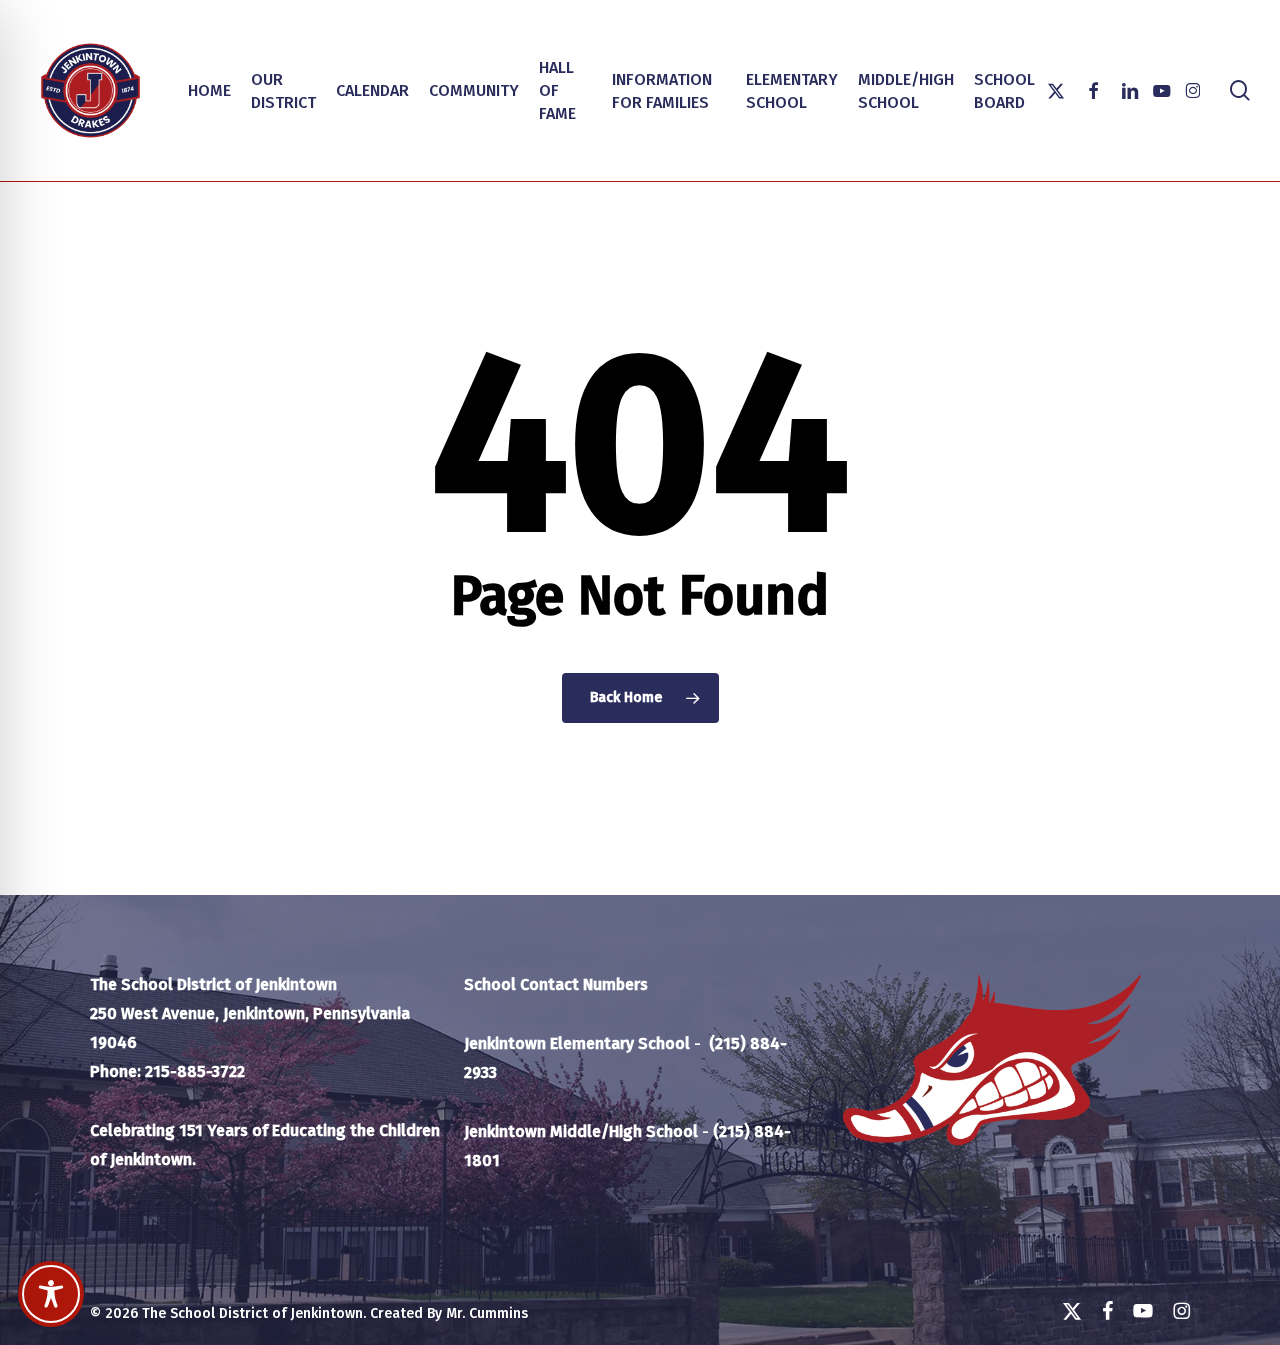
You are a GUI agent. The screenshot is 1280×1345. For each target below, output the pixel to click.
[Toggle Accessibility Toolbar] (51, 1294)
